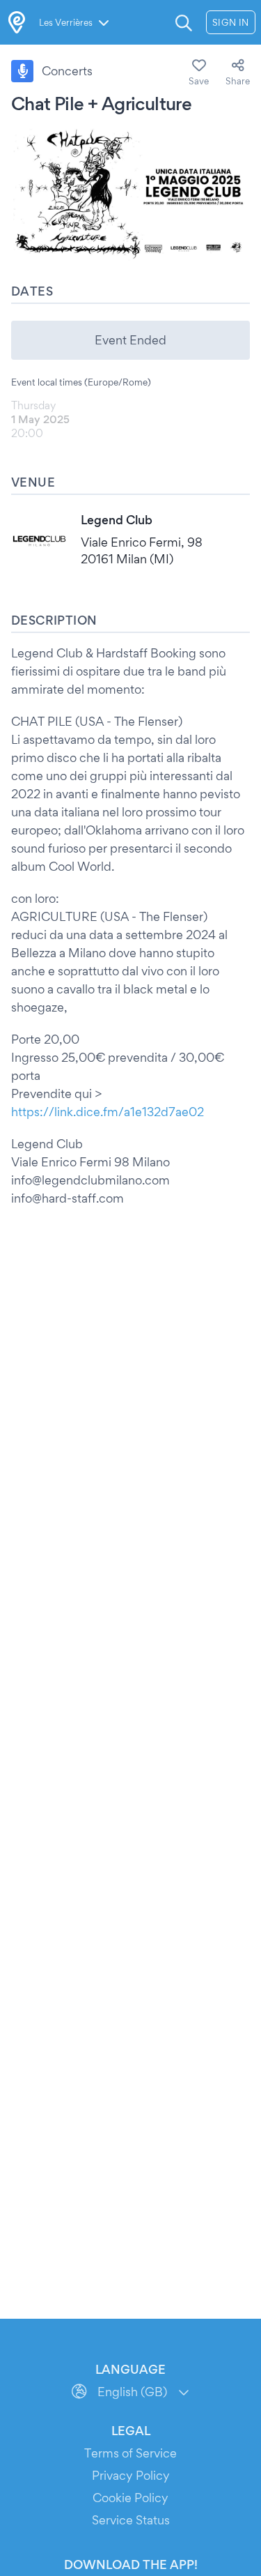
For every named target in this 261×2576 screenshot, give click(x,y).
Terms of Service (130, 2453)
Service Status (131, 2520)
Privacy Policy (131, 2475)
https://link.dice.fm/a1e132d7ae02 (108, 1112)
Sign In (231, 22)
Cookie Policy (130, 2498)
